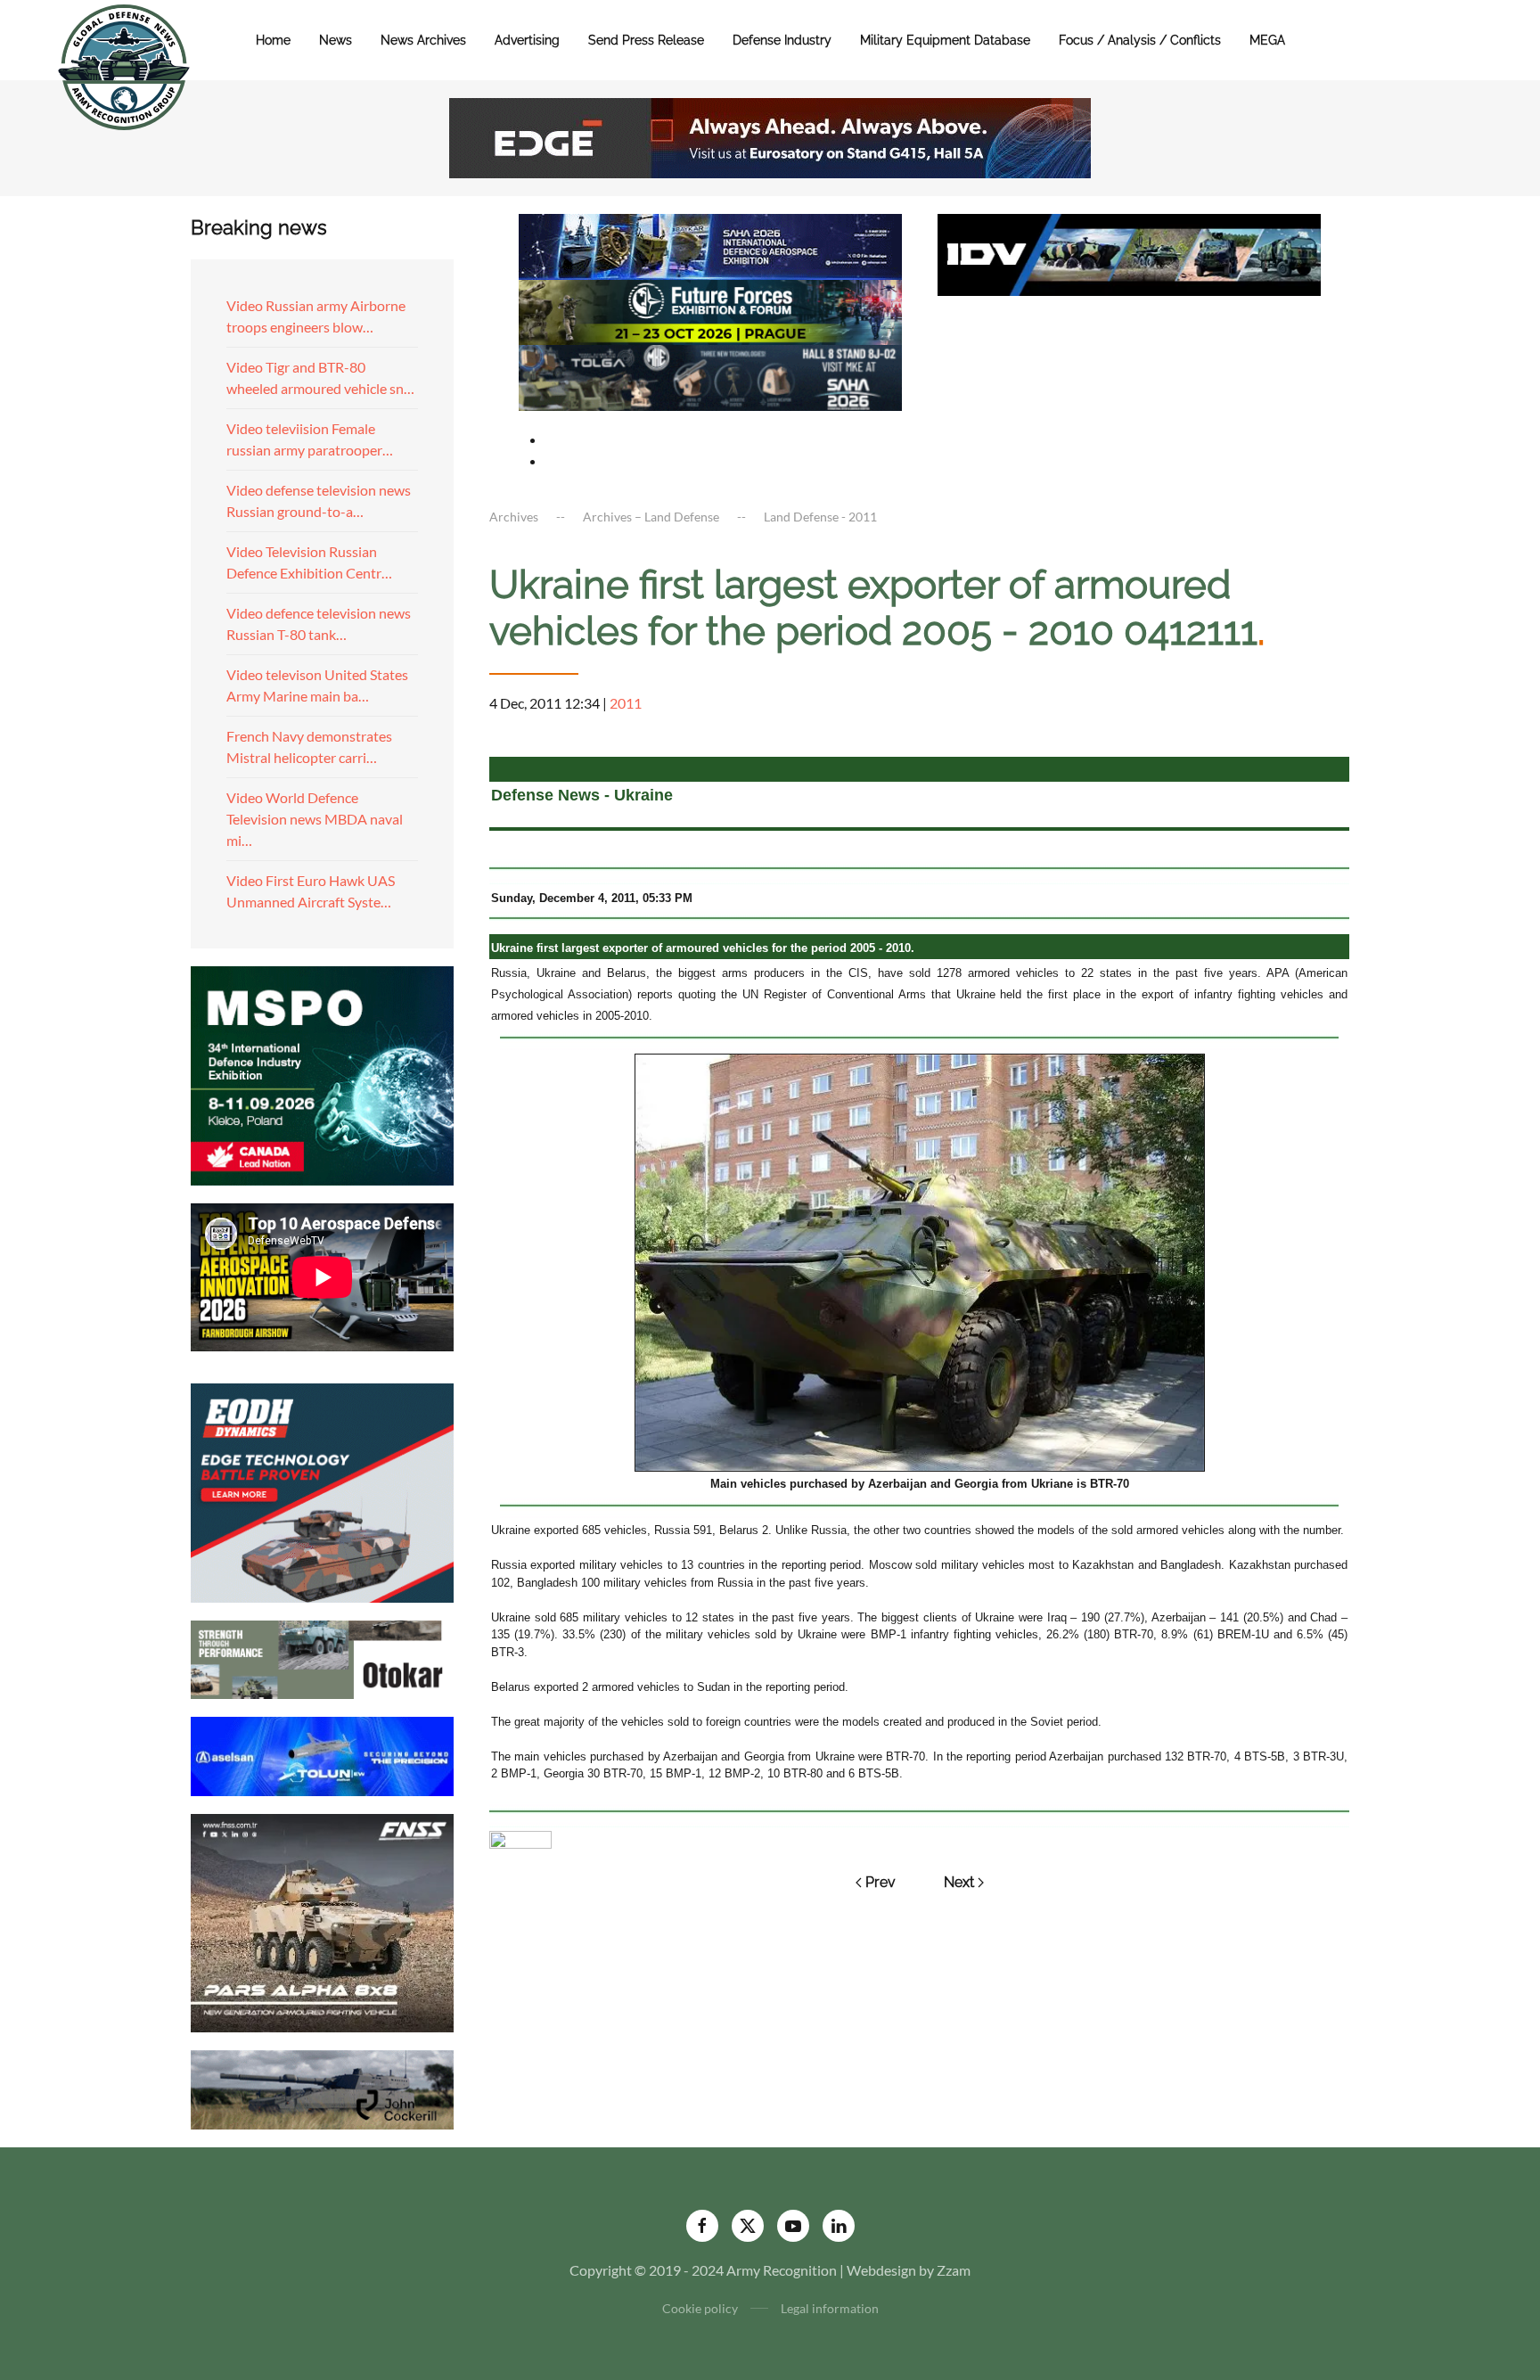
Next (959, 1882)
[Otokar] (322, 1658)
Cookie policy (700, 2308)
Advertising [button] (527, 40)
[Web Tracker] (520, 1838)
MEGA (1267, 40)
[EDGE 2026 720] (770, 136)
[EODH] (322, 1491)
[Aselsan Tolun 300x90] (322, 1754)
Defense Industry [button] (782, 40)
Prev (881, 1882)
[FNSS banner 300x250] (322, 1921)
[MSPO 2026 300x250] (322, 1074)
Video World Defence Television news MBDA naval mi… (315, 819)
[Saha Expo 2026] (710, 245)
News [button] (336, 40)
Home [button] (273, 40)
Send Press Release (646, 40)
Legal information (830, 2308)
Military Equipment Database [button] (945, 40)
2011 (626, 703)
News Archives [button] (423, 40)
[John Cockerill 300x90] (322, 2088)
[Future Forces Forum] (710, 310)
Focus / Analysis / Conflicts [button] (1140, 40)
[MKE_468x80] (710, 376)
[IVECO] (1129, 253)
